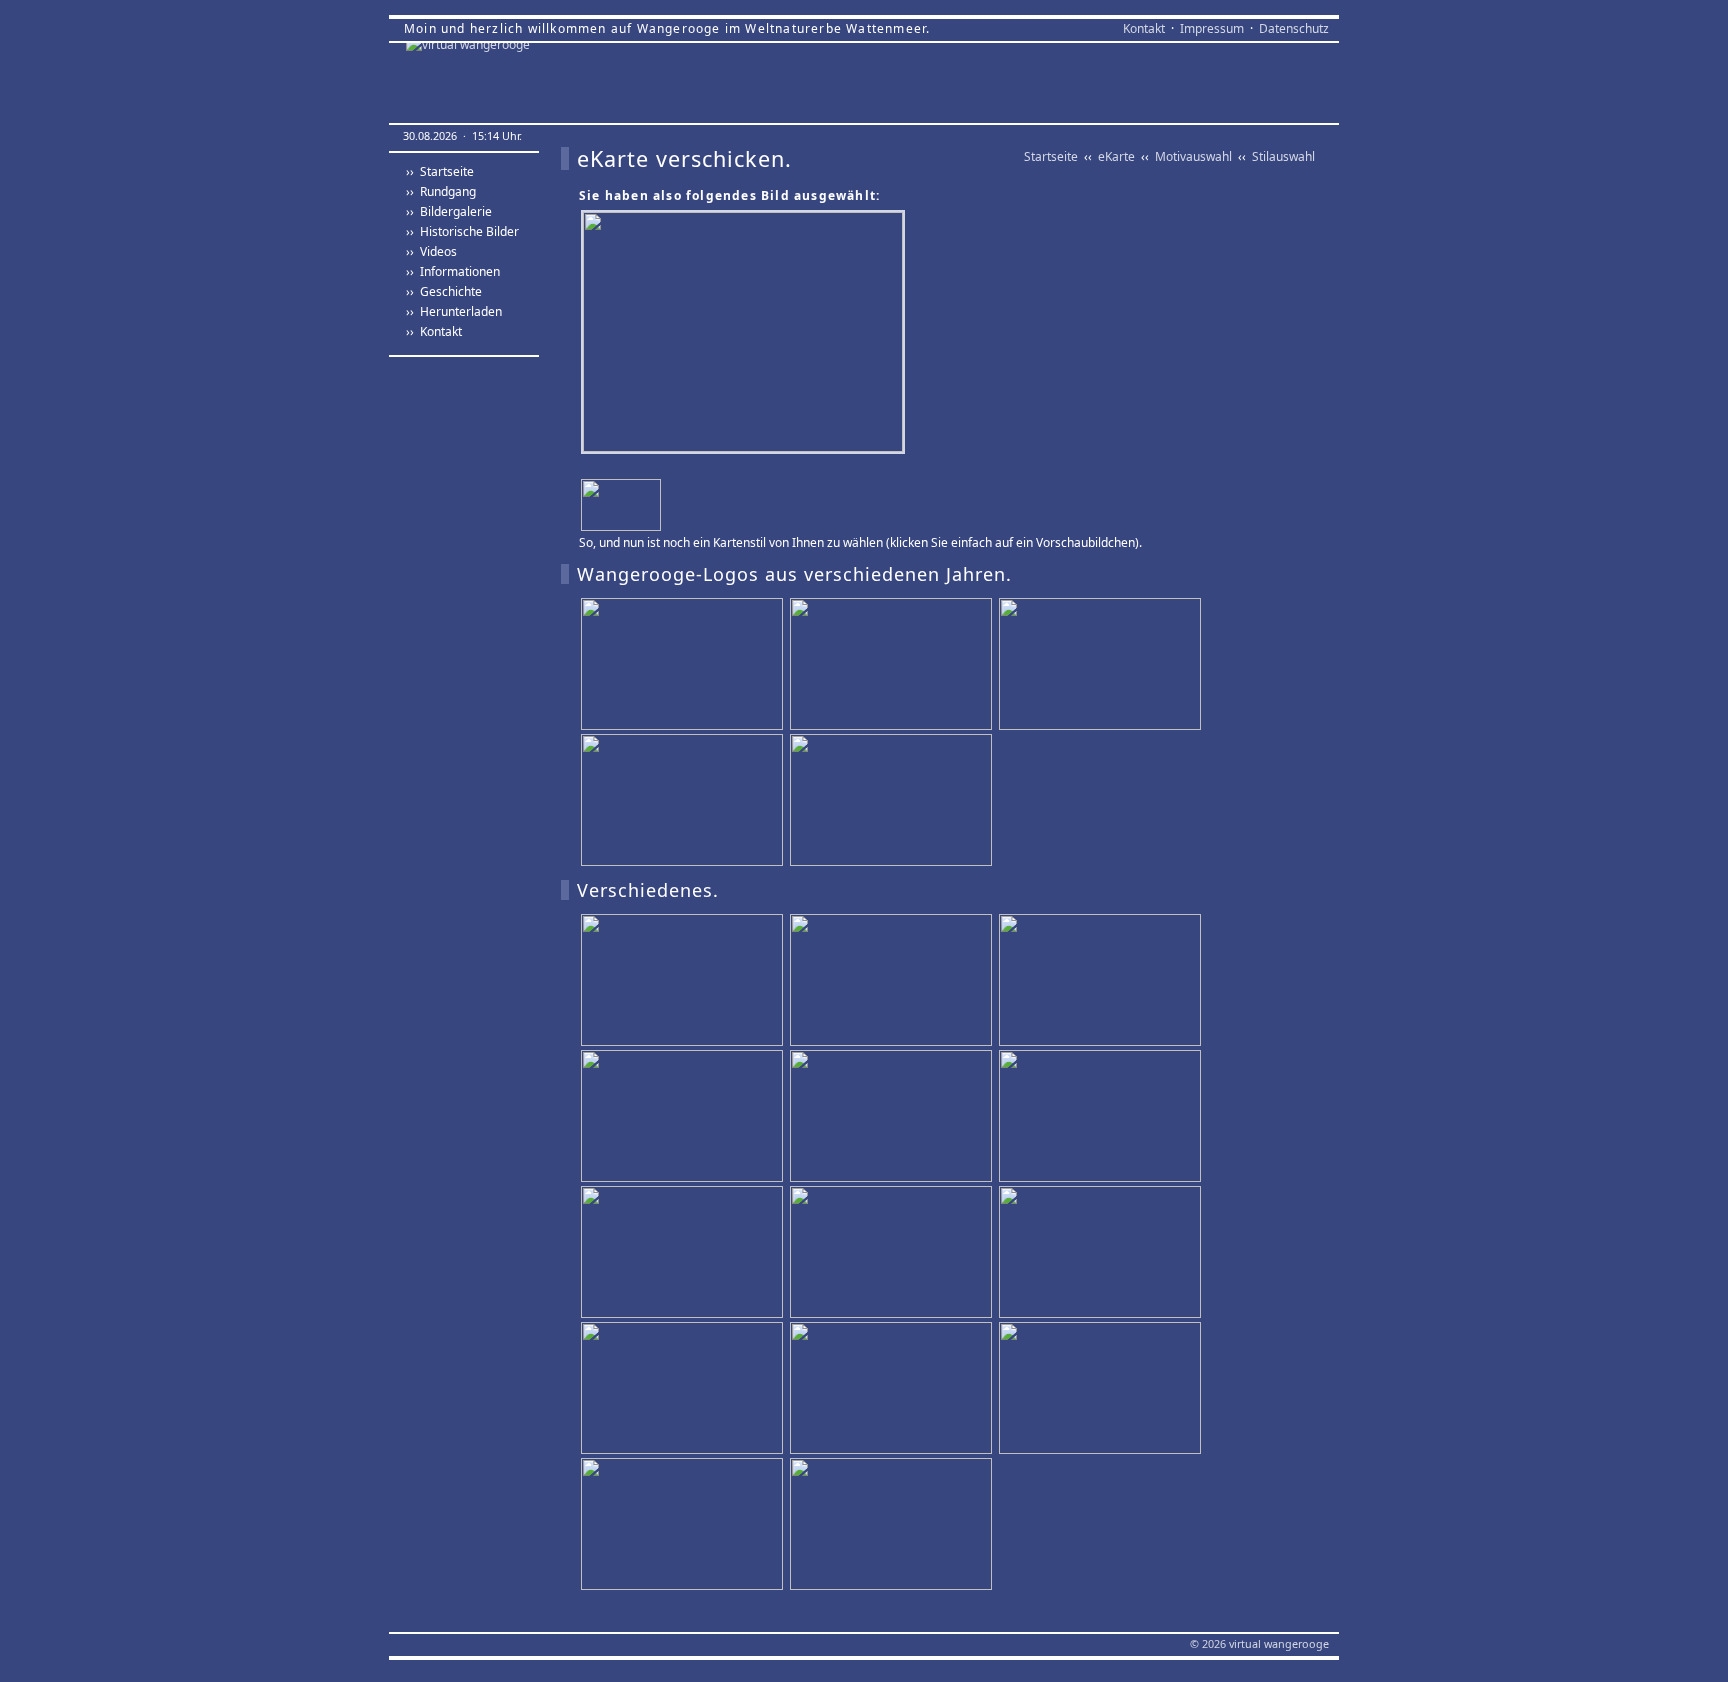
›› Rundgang (441, 191)
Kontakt (1144, 28)
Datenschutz (1294, 28)
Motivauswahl (1193, 156)
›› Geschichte (444, 291)
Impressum (1212, 28)
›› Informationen (453, 271)
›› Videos (431, 251)
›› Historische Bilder (462, 231)
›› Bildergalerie (449, 211)
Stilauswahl (1283, 156)
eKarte (1116, 156)
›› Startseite (440, 171)
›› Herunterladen (454, 311)
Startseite (1051, 156)
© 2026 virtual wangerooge (1259, 1643)
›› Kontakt (434, 331)
